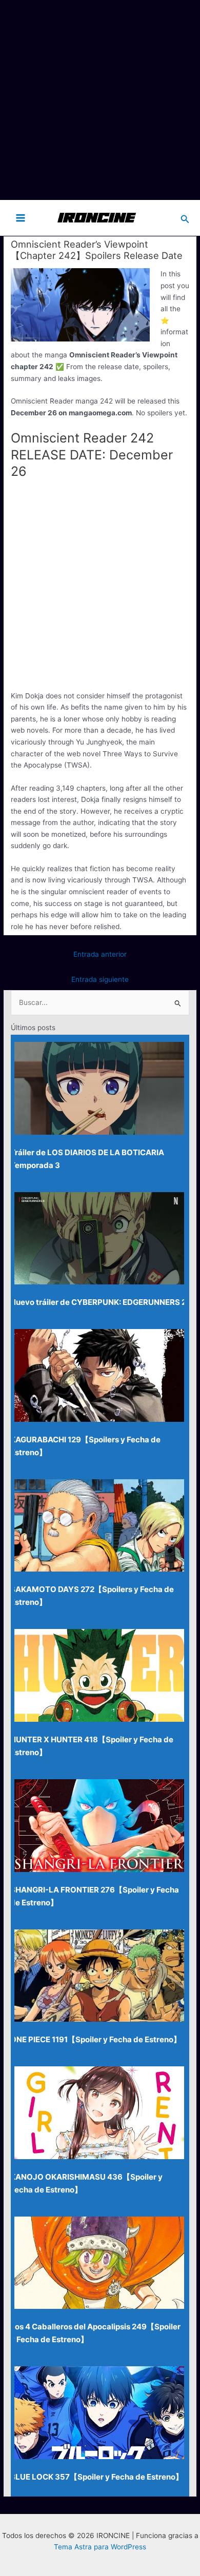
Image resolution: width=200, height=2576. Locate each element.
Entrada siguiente (100, 979)
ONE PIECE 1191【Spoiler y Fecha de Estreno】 (96, 2039)
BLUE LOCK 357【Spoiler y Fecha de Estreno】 (97, 2477)
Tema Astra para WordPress (100, 2547)
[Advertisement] (100, 100)
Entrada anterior (100, 954)
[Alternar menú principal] (21, 218)
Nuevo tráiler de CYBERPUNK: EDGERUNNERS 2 (98, 1302)
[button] (185, 218)
